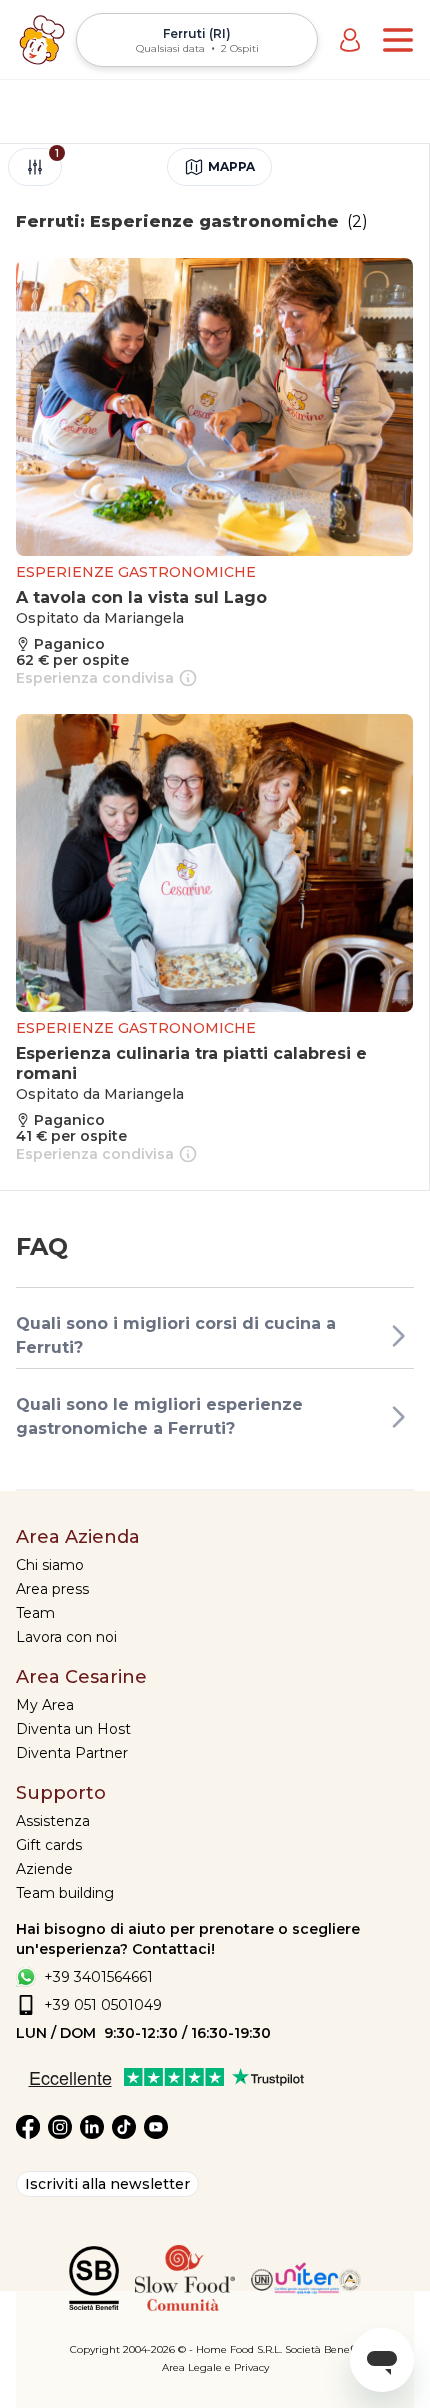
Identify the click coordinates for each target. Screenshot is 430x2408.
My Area (45, 1705)
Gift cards (49, 1845)
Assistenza (53, 1821)
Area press (52, 1589)
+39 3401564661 (98, 1977)
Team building (65, 1893)
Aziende (44, 1869)
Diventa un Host (73, 1729)
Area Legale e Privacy (215, 2367)
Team (35, 1613)
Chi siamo (50, 1565)
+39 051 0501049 (103, 2005)
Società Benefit (322, 2349)
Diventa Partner (72, 1753)
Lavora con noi (66, 1637)
